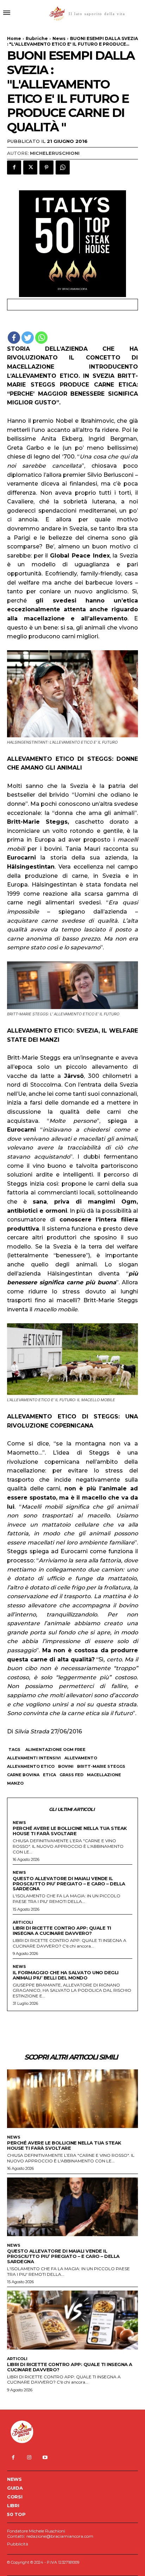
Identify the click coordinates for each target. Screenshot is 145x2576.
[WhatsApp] (63, 167)
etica (49, 1775)
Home (14, 38)
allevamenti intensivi (34, 1758)
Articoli (23, 1922)
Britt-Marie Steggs (101, 1766)
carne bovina (23, 1775)
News (59, 38)
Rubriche (37, 38)
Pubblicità (18, 2544)
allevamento (81, 1758)
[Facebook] (14, 167)
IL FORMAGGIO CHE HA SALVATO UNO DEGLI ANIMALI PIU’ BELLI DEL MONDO (66, 1975)
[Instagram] (29, 2458)
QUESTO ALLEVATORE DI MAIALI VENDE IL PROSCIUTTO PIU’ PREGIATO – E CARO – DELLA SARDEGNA (69, 1884)
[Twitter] (30, 167)
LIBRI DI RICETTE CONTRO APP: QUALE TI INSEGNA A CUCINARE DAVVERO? (62, 1931)
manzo (15, 1783)
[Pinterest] (46, 167)
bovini (66, 1766)
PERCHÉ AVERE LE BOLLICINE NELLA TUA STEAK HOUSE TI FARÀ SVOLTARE (70, 1831)
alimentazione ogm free (55, 1750)
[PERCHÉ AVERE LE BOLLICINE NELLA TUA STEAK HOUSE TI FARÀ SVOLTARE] (72, 2099)
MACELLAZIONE (104, 1775)
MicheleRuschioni (55, 153)
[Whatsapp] (41, 338)
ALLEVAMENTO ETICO (31, 1766)
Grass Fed (71, 1775)
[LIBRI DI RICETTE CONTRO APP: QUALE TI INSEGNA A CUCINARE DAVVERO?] (72, 2320)
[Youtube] (45, 2458)
